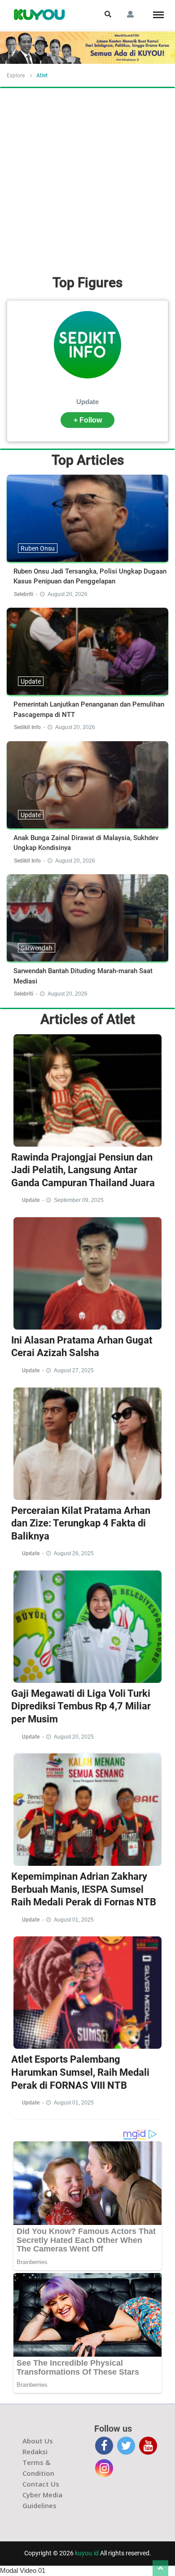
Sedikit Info (28, 727)
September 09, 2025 (79, 1200)
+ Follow (88, 420)
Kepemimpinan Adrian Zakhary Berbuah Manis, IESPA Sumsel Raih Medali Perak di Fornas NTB (84, 1889)
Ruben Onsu (38, 548)
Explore (16, 76)
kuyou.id (87, 2553)
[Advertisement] (87, 180)
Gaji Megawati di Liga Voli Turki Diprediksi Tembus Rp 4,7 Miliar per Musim (81, 1706)
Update (87, 402)
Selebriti (24, 594)
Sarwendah (37, 948)
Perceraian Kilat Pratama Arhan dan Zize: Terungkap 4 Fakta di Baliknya (81, 1523)
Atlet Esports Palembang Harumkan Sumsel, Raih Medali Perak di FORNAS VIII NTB (80, 2072)
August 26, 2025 (74, 1553)
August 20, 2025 (74, 1737)
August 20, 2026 (68, 594)
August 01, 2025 (74, 1920)
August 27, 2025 (74, 1370)
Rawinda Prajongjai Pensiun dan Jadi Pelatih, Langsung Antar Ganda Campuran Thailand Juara (83, 1170)
